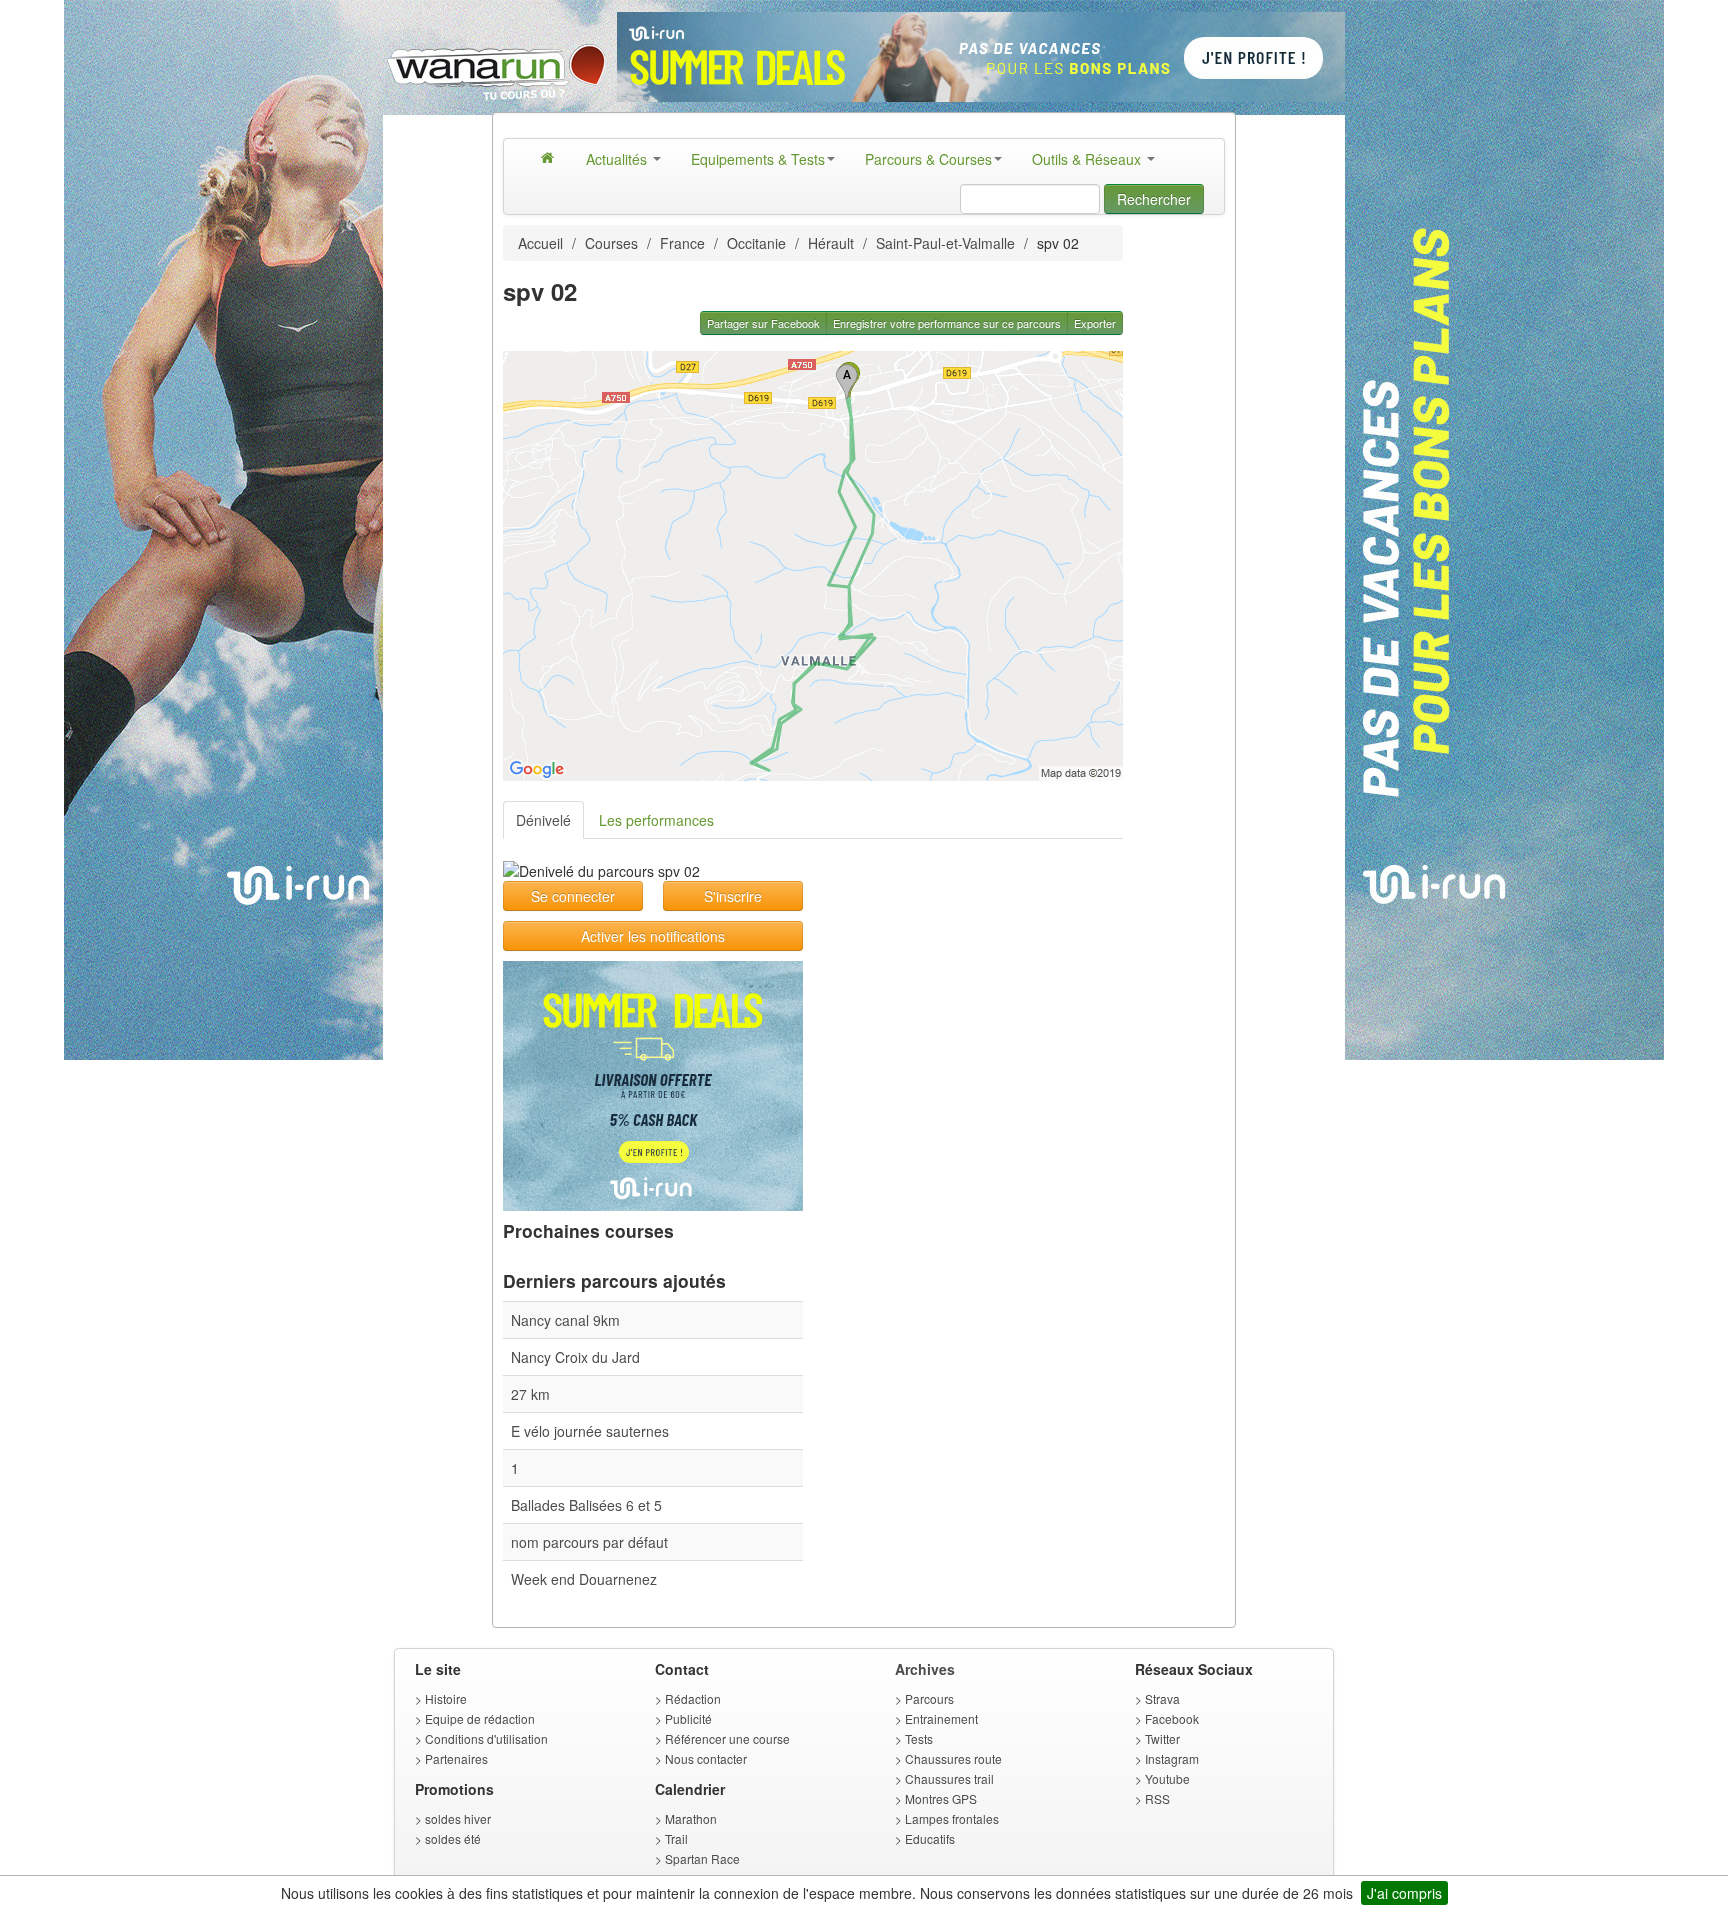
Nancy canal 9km (565, 1320)
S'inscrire (733, 896)
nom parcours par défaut (589, 1542)
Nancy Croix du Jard (575, 1357)
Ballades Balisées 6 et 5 (586, 1505)
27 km (530, 1394)
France (682, 243)
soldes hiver (458, 1818)
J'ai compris (1404, 1893)
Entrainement (941, 1718)
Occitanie (756, 243)
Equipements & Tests (758, 159)
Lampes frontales (952, 1818)
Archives (925, 1669)
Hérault (831, 243)
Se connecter (573, 896)
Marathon (691, 1818)
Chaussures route (953, 1758)
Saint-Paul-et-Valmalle (945, 243)
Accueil (540, 243)
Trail (676, 1838)
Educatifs (930, 1838)
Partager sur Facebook (763, 323)
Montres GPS (941, 1798)
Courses (611, 243)
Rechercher (1154, 199)
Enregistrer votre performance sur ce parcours (947, 323)
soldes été (453, 1838)
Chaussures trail (949, 1778)
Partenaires (456, 1758)
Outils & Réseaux (1088, 159)
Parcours (929, 1698)
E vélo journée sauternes (590, 1431)
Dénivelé (543, 820)
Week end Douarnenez (584, 1579)
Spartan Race (702, 1858)
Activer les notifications (653, 936)
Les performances (656, 820)
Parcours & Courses (928, 159)
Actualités (618, 159)
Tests (919, 1738)
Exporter (1095, 323)
